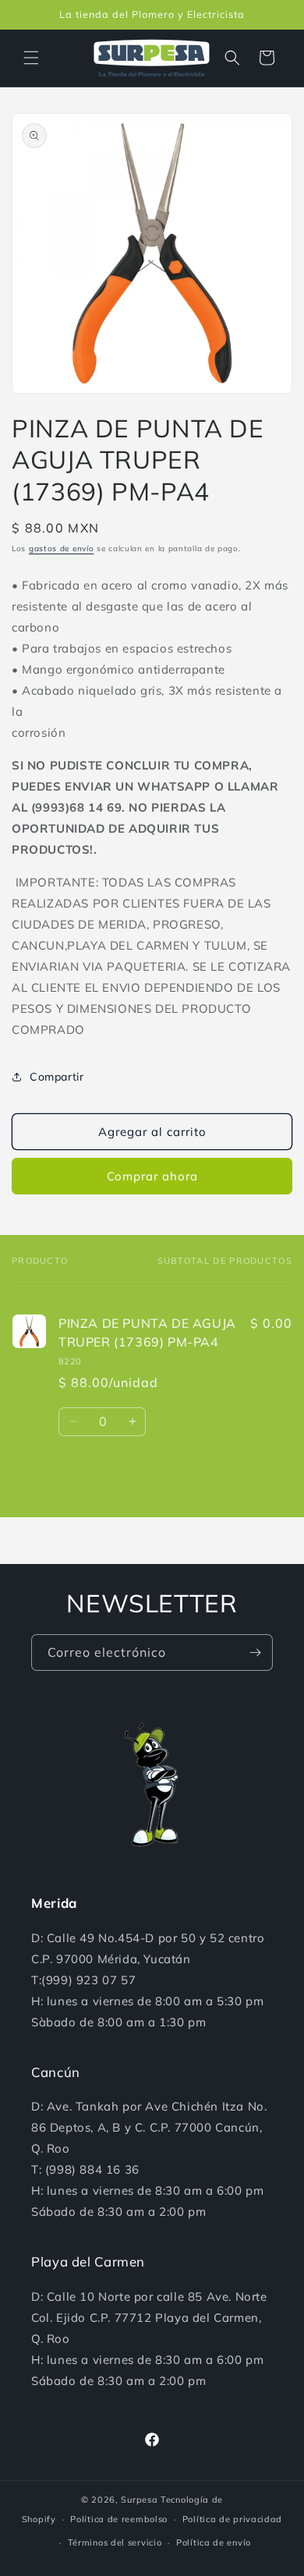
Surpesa (139, 2500)
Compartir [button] (57, 1077)
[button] (31, 58)
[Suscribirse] (255, 1652)
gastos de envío (62, 548)
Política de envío (214, 2542)
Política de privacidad (232, 2519)
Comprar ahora (152, 1176)
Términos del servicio (115, 2542)
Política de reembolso (119, 2519)
